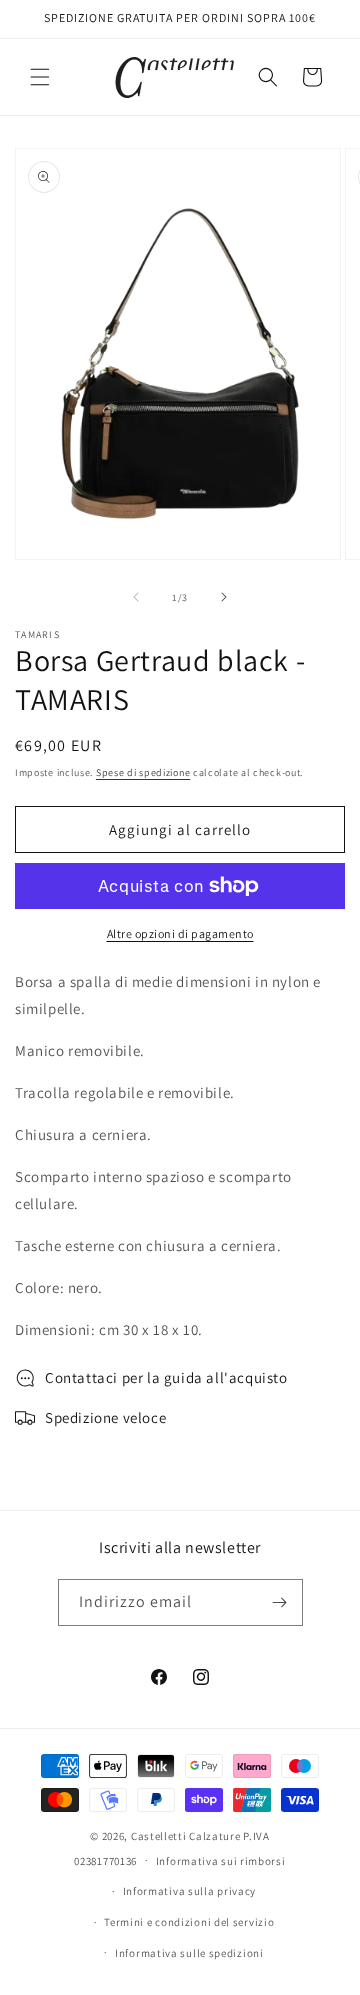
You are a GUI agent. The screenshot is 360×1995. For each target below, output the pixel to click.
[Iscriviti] (280, 1602)
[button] (40, 77)
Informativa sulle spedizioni (189, 1953)
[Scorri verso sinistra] (136, 597)
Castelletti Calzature (186, 1836)
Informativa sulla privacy (190, 1891)
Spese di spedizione (143, 772)
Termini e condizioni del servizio (189, 1922)
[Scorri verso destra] (224, 597)
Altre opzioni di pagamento (180, 933)
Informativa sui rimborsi (221, 1861)
